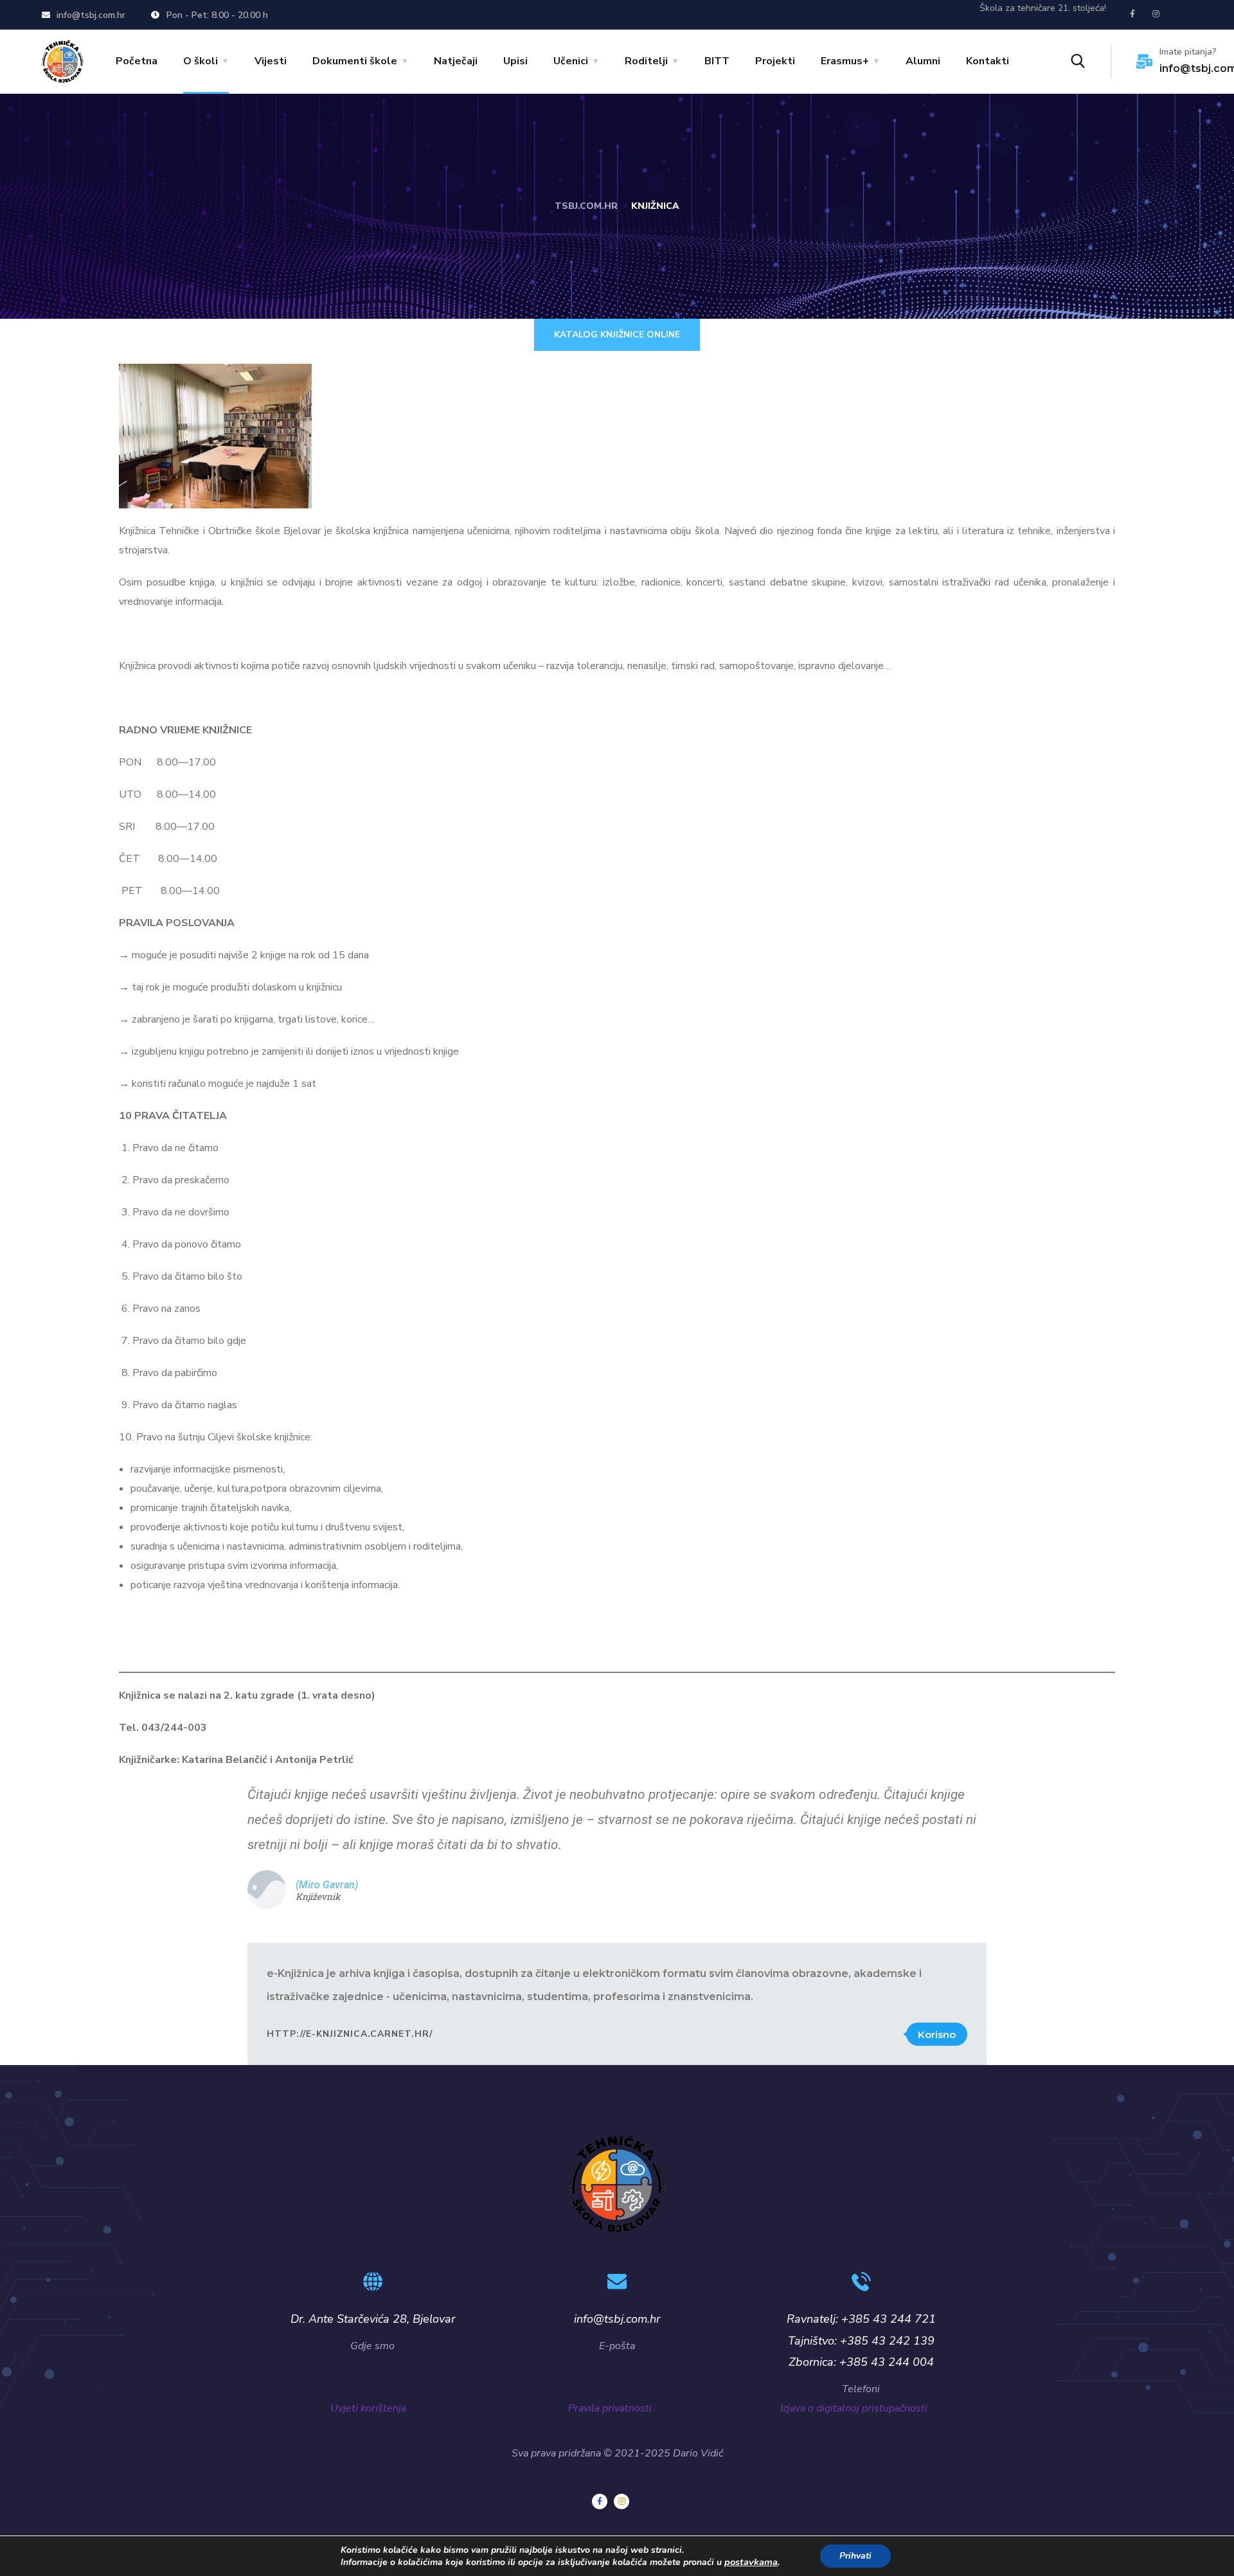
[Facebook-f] (1132, 14)
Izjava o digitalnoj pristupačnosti (856, 2408)
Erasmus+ (845, 61)
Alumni (923, 61)
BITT (717, 61)
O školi (201, 61)
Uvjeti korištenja (368, 2408)
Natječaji (456, 61)
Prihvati (855, 2556)
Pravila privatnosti (621, 2408)
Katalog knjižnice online (617, 335)
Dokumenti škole (355, 61)
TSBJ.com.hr (586, 206)
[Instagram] (1156, 14)
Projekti (775, 61)
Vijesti (271, 61)
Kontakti (988, 61)
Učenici (571, 61)
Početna (137, 61)
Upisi (515, 61)
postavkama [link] (751, 2562)
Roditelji (646, 61)
